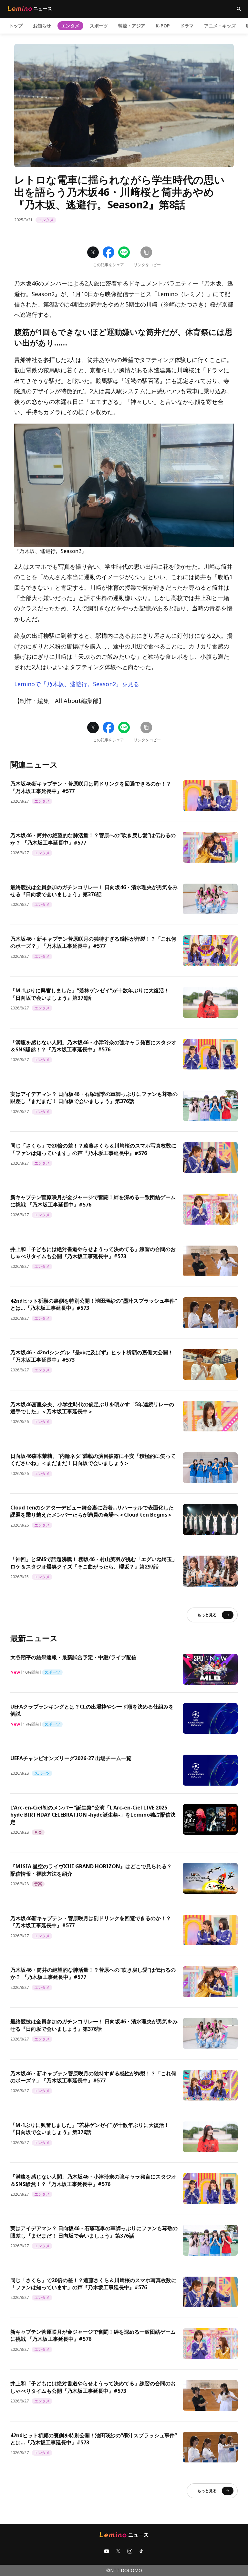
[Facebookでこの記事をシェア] (108, 252)
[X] (118, 2551)
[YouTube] (107, 2551)
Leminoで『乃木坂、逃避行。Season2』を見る (77, 684)
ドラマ (187, 26)
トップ (16, 26)
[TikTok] (141, 2551)
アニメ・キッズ (220, 26)
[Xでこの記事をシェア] (93, 252)
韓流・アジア (132, 26)
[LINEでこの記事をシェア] (124, 252)
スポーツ (99, 26)
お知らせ (42, 26)
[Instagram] (130, 2551)
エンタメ (70, 26)
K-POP (163, 26)
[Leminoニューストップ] (30, 8)
